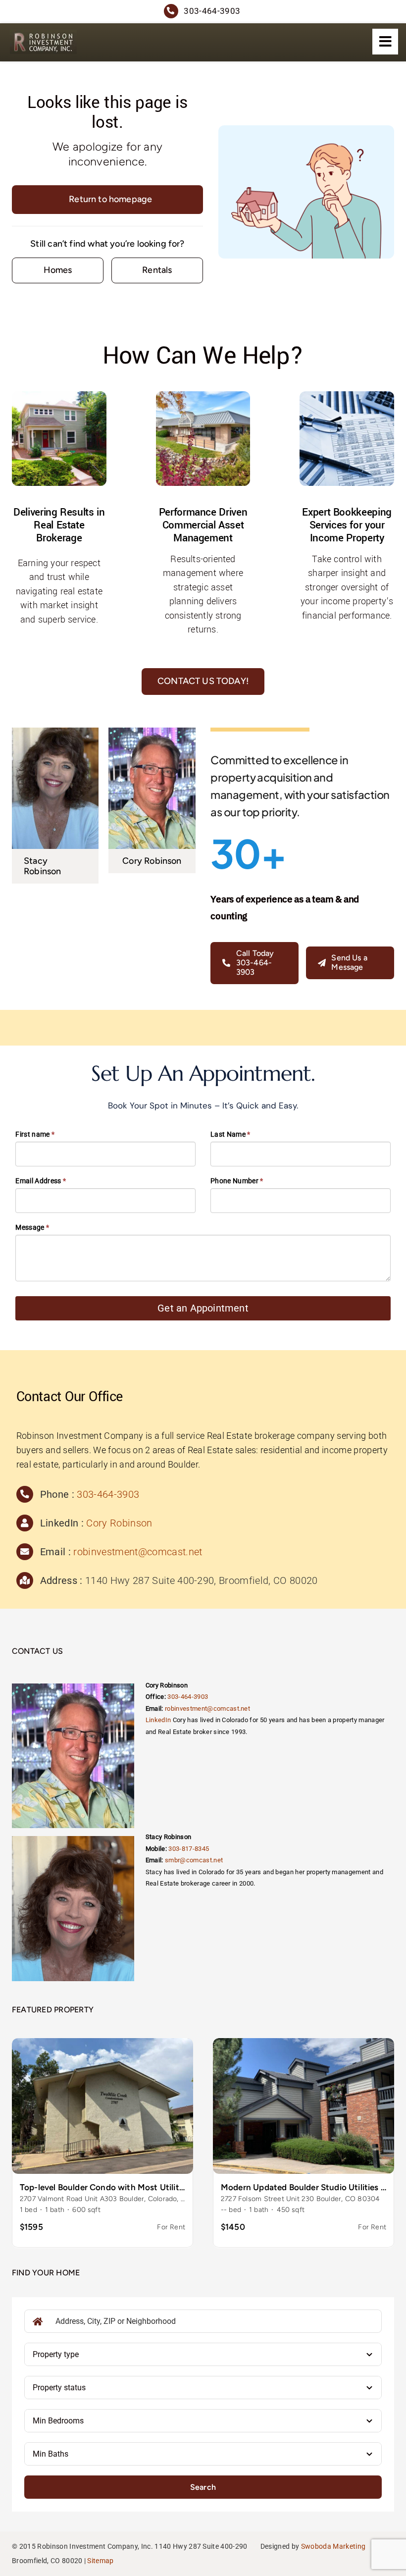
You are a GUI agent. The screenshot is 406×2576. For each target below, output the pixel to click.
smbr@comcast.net (194, 1860)
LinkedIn (158, 1720)
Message (32, 1227)
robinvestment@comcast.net (138, 1552)
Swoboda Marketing (333, 2546)
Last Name (230, 1134)
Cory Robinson (119, 1523)
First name (35, 1134)
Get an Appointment (203, 1308)
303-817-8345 (189, 1849)
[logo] (43, 34)
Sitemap (100, 2561)
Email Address (41, 1181)
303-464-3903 (108, 1494)
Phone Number (237, 1181)
